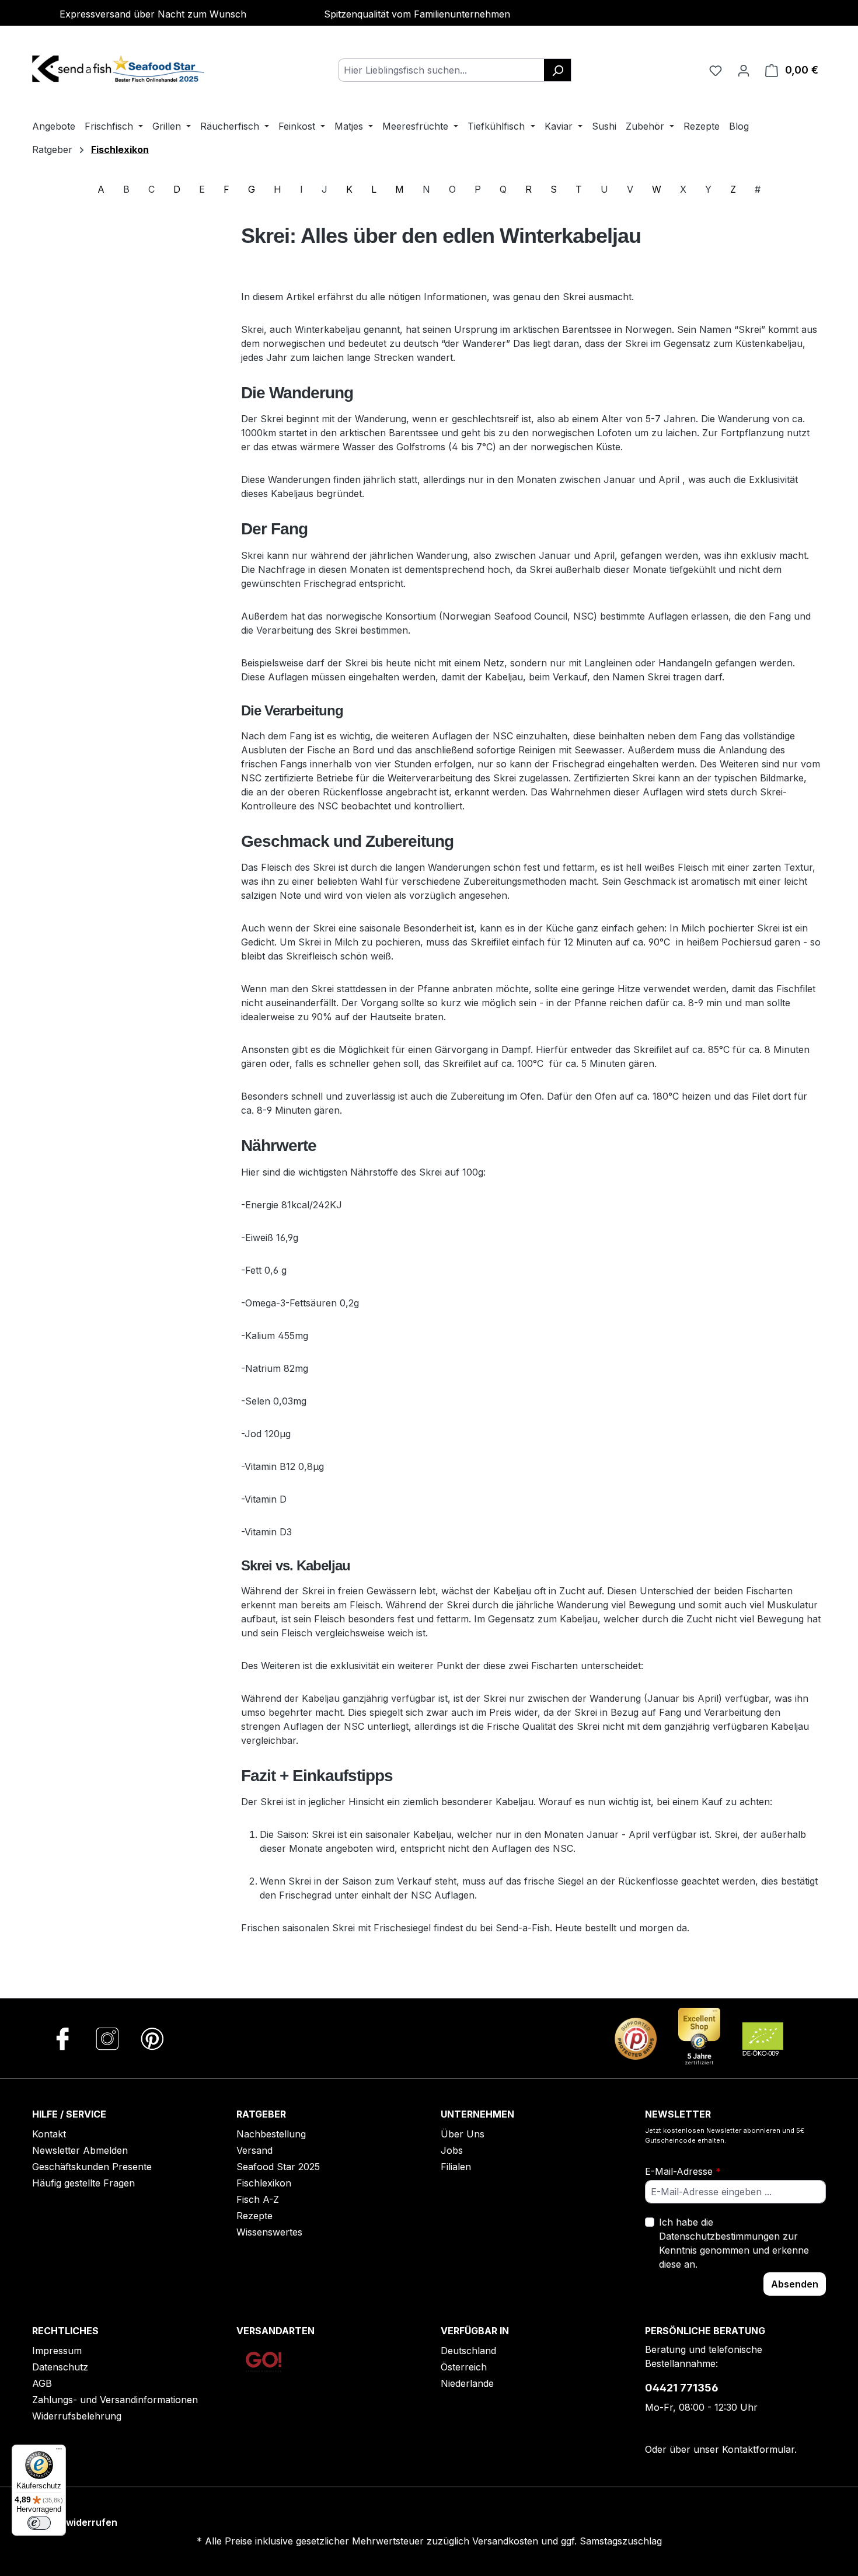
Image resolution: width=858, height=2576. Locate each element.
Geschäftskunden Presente (92, 2167)
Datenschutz (60, 2367)
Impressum (57, 2351)
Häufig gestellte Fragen (83, 2183)
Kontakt (49, 2134)
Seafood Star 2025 (278, 2167)
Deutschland (468, 2351)
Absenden (795, 2284)
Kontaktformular (758, 2449)
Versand (254, 2150)
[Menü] (59, 2452)
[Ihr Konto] (744, 70)
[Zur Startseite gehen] (120, 68)
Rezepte (254, 2216)
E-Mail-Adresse (683, 2171)
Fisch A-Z (258, 2199)
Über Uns (463, 2134)
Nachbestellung (271, 2134)
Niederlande (467, 2383)
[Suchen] (558, 70)
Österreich (464, 2367)
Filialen (456, 2167)
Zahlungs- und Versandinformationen (115, 2400)
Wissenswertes (269, 2232)
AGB (42, 2383)
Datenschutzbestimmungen (719, 2236)
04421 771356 (682, 2388)
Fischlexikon (264, 2183)
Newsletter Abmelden (80, 2150)
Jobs (452, 2150)
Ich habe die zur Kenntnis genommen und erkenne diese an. (734, 2243)
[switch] (39, 2523)
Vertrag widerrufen (73, 2522)
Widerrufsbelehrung (77, 2416)
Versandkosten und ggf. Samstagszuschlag (567, 2541)
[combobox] (441, 70)
